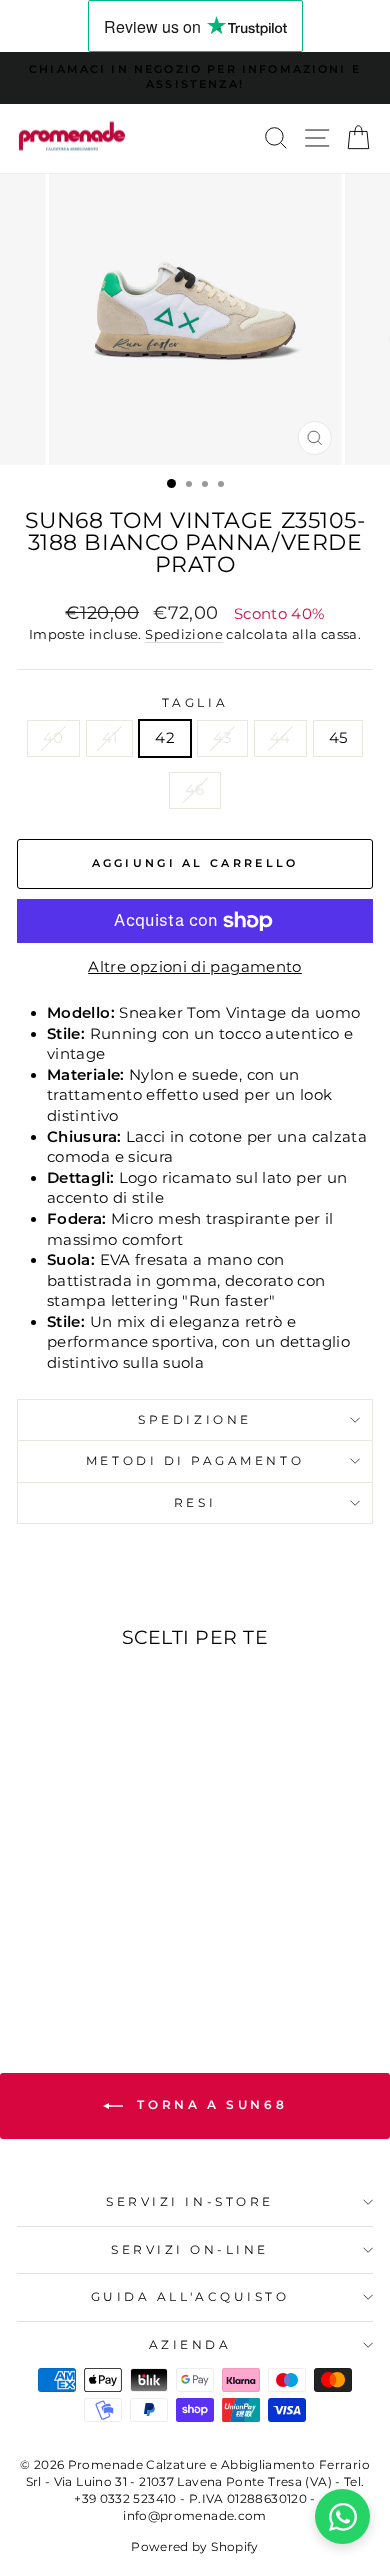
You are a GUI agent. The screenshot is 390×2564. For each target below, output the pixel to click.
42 (165, 738)
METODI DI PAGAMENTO (195, 1461)
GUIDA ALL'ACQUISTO (190, 2297)
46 (195, 790)
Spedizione (184, 634)
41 (110, 738)
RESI (195, 1503)
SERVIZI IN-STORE (190, 2202)
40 (53, 738)
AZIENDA (190, 2345)
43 (222, 738)
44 (280, 738)
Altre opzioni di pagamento (195, 967)
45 (338, 738)
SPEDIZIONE (194, 1420)
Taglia (195, 703)
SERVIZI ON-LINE (190, 2250)
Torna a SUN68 (209, 2104)
